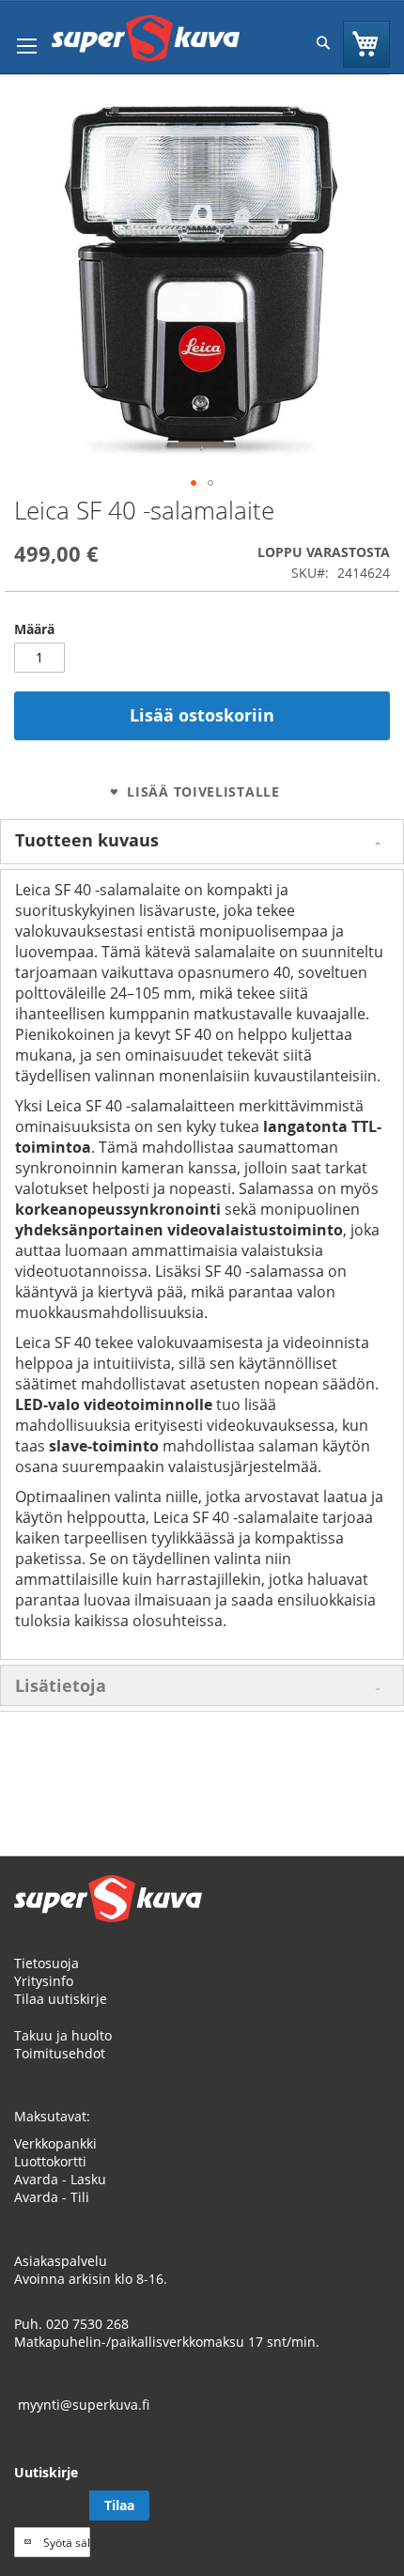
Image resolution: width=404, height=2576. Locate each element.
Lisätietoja (61, 1685)
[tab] (202, 842)
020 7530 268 (87, 2324)
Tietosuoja (47, 1963)
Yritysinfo (44, 1981)
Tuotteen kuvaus (87, 840)
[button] (194, 483)
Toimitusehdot (60, 2053)
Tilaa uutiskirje (61, 1999)
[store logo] (146, 38)
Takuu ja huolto (63, 2035)
